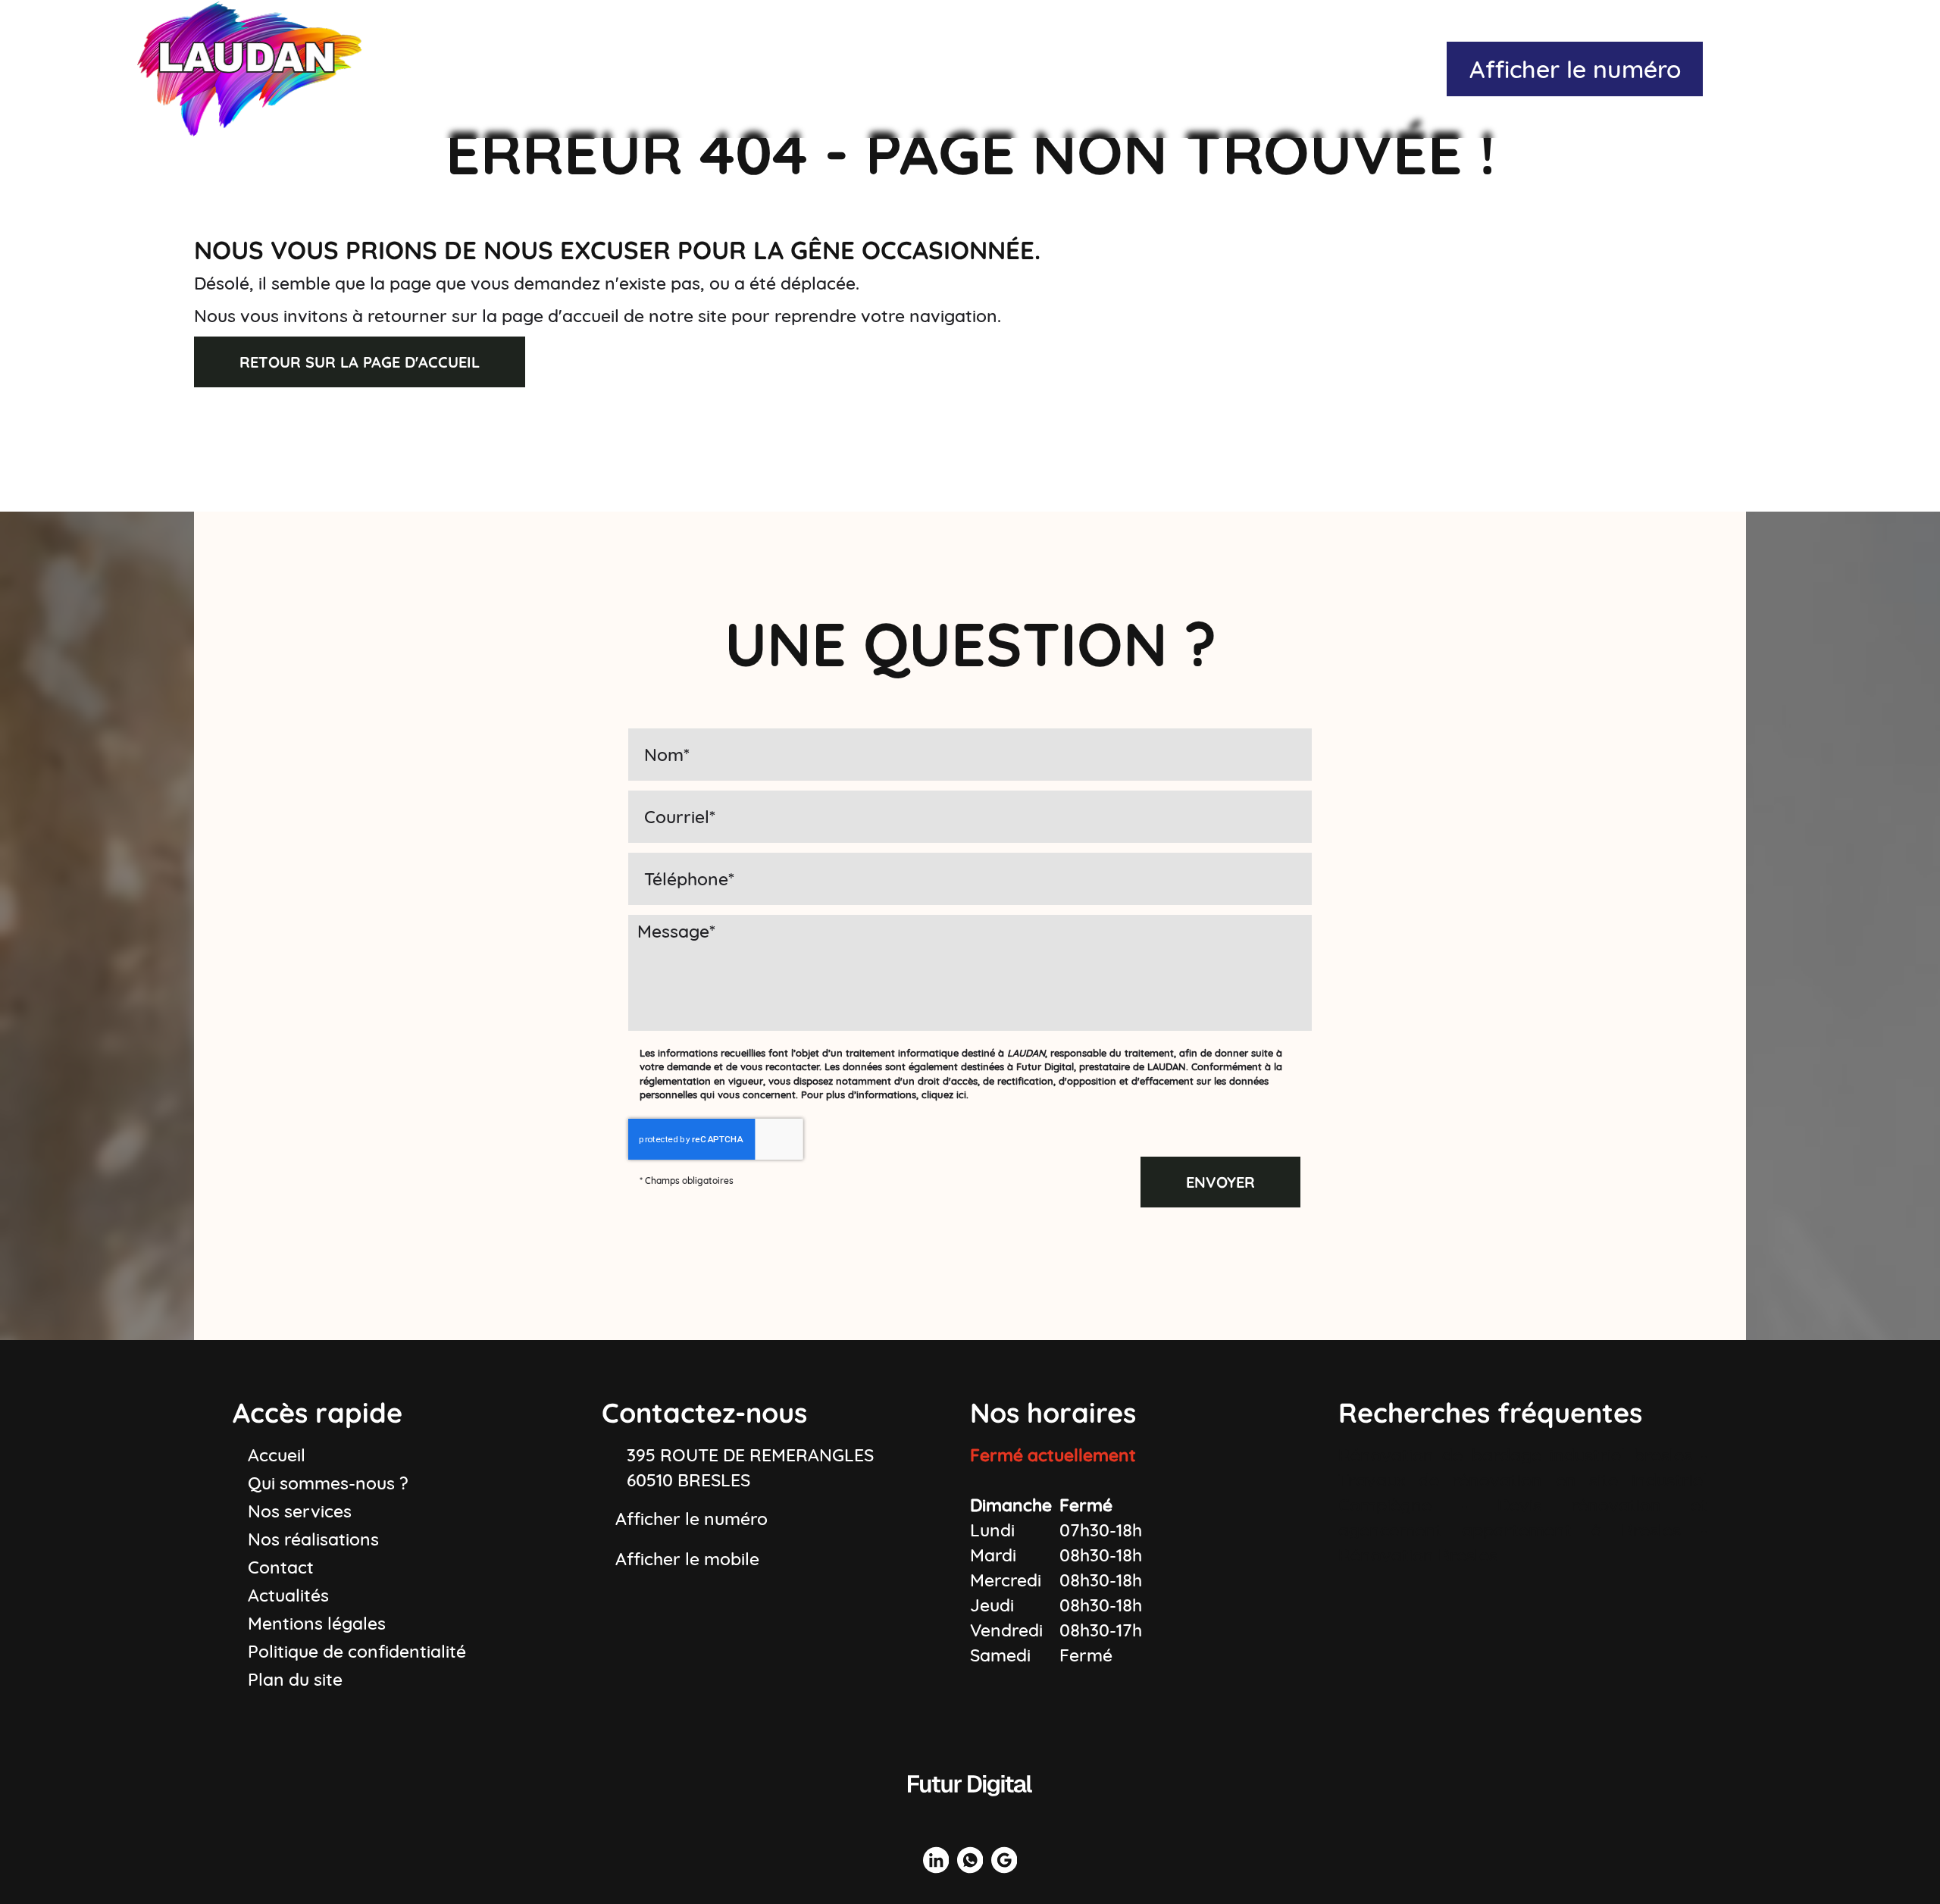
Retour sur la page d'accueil (360, 362)
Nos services (902, 68)
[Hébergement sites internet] (970, 1810)
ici (961, 1094)
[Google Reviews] (1791, 69)
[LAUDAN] (249, 68)
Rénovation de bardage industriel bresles (1515, 1455)
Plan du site (295, 1679)
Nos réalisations (1088, 68)
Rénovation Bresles (1418, 1555)
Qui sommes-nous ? (703, 68)
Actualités (1267, 68)
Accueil (529, 68)
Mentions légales (317, 1623)
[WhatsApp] (1757, 69)
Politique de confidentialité (357, 1651)
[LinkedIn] (1724, 69)
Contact (1406, 68)
